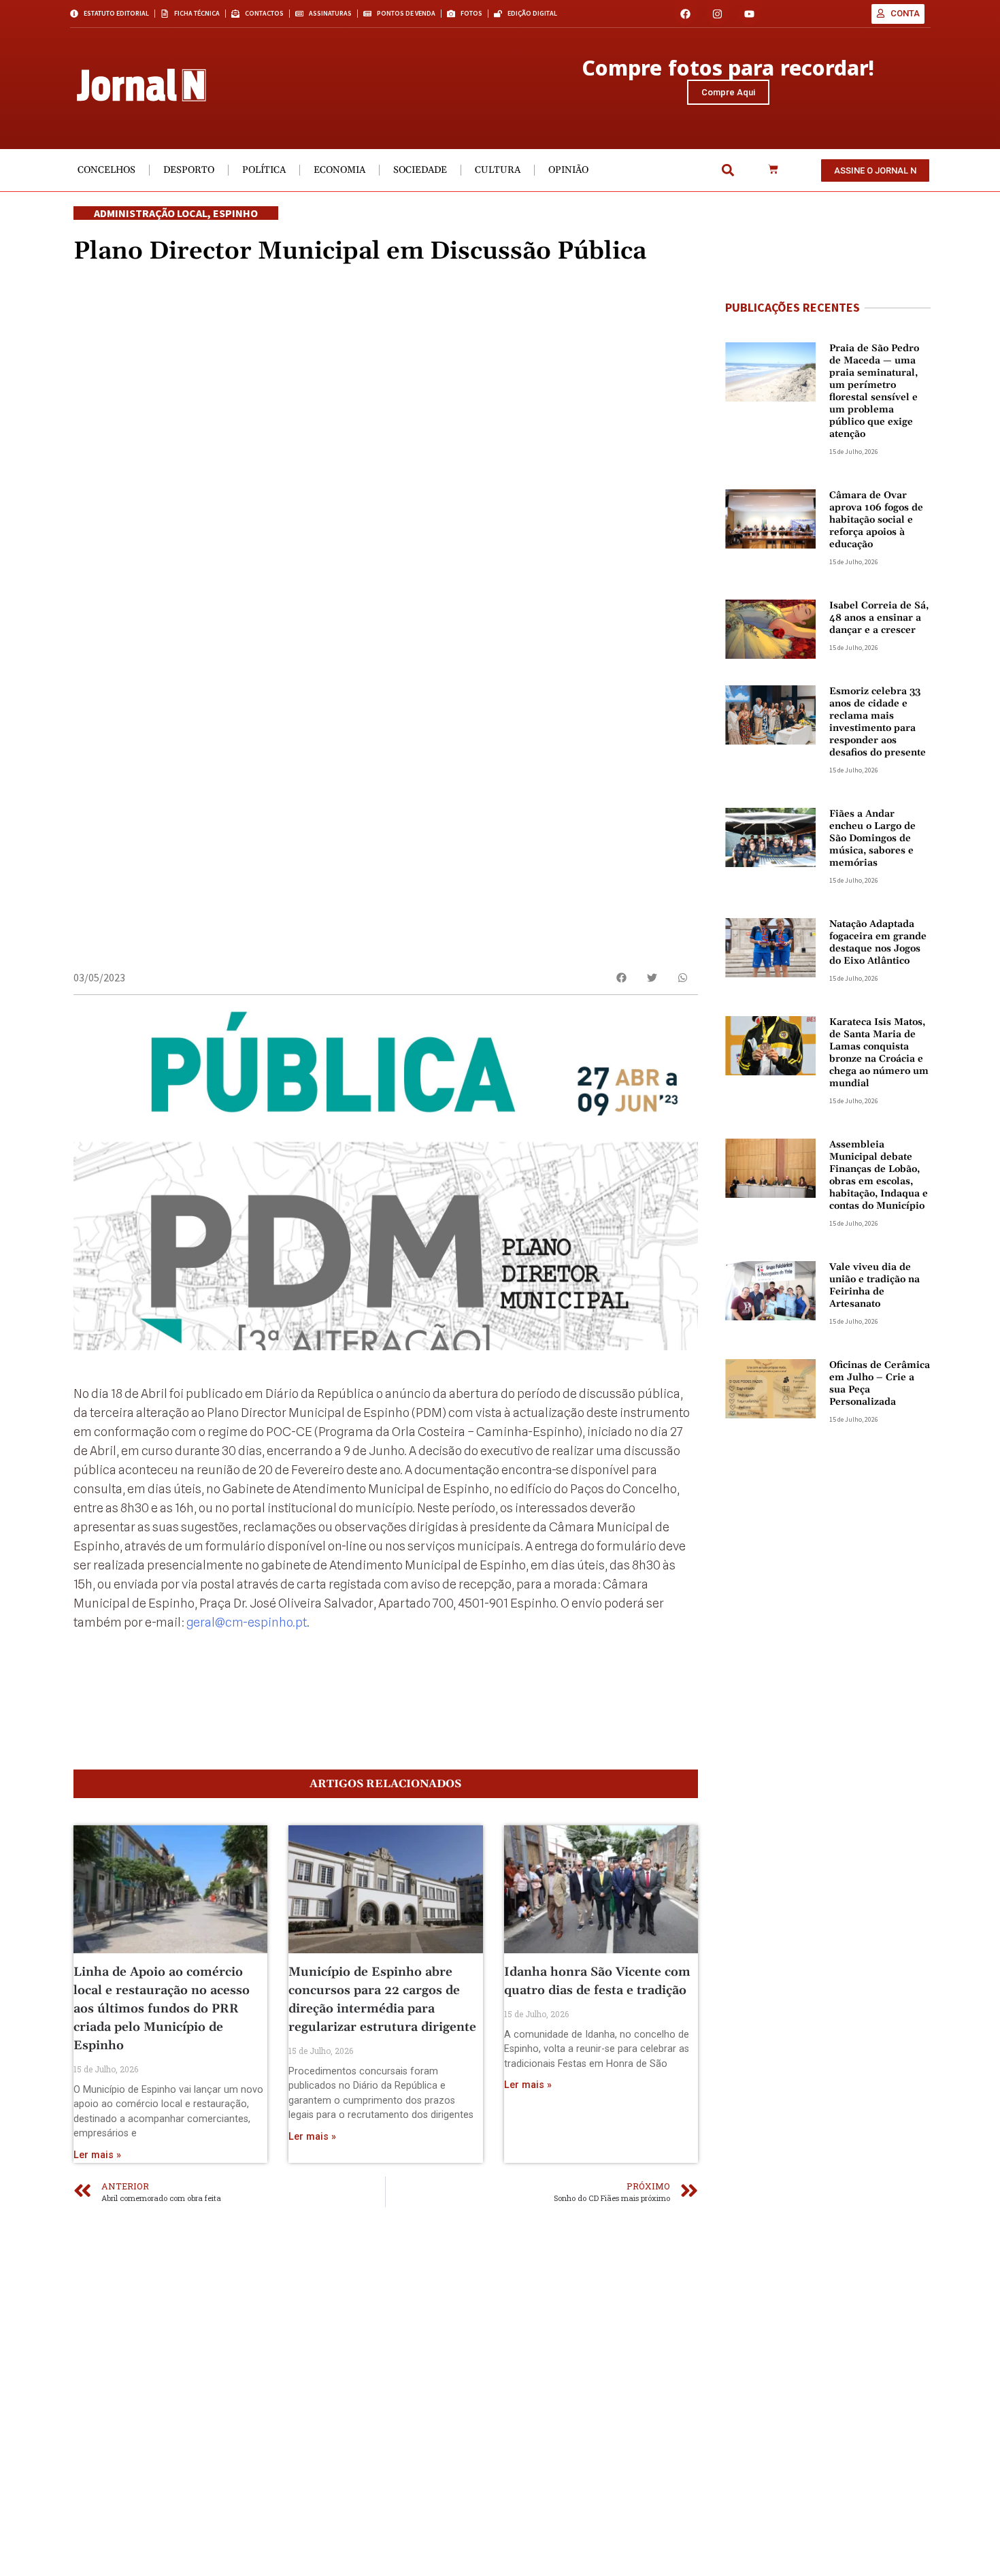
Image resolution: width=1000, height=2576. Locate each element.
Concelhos (106, 170)
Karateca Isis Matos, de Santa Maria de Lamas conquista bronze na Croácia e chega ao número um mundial (879, 1053)
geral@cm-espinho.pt (247, 1622)
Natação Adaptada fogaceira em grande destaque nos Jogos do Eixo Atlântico (878, 943)
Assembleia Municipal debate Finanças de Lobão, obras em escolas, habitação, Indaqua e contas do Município (879, 1175)
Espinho (235, 213)
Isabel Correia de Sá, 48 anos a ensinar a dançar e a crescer (879, 618)
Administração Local (151, 213)
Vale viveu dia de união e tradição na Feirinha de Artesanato (874, 1286)
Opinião (568, 170)
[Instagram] (717, 14)
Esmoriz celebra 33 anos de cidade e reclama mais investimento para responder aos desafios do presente (878, 722)
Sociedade (420, 170)
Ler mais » (97, 2155)
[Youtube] (749, 14)
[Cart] (773, 170)
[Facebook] (685, 14)
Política (264, 170)
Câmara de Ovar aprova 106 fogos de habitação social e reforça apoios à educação (876, 520)
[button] (728, 170)
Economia (339, 170)
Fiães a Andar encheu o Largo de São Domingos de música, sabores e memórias (872, 838)
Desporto (189, 170)
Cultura (498, 170)
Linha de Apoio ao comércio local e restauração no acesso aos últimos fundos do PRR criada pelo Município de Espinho (162, 2009)
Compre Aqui (728, 92)
